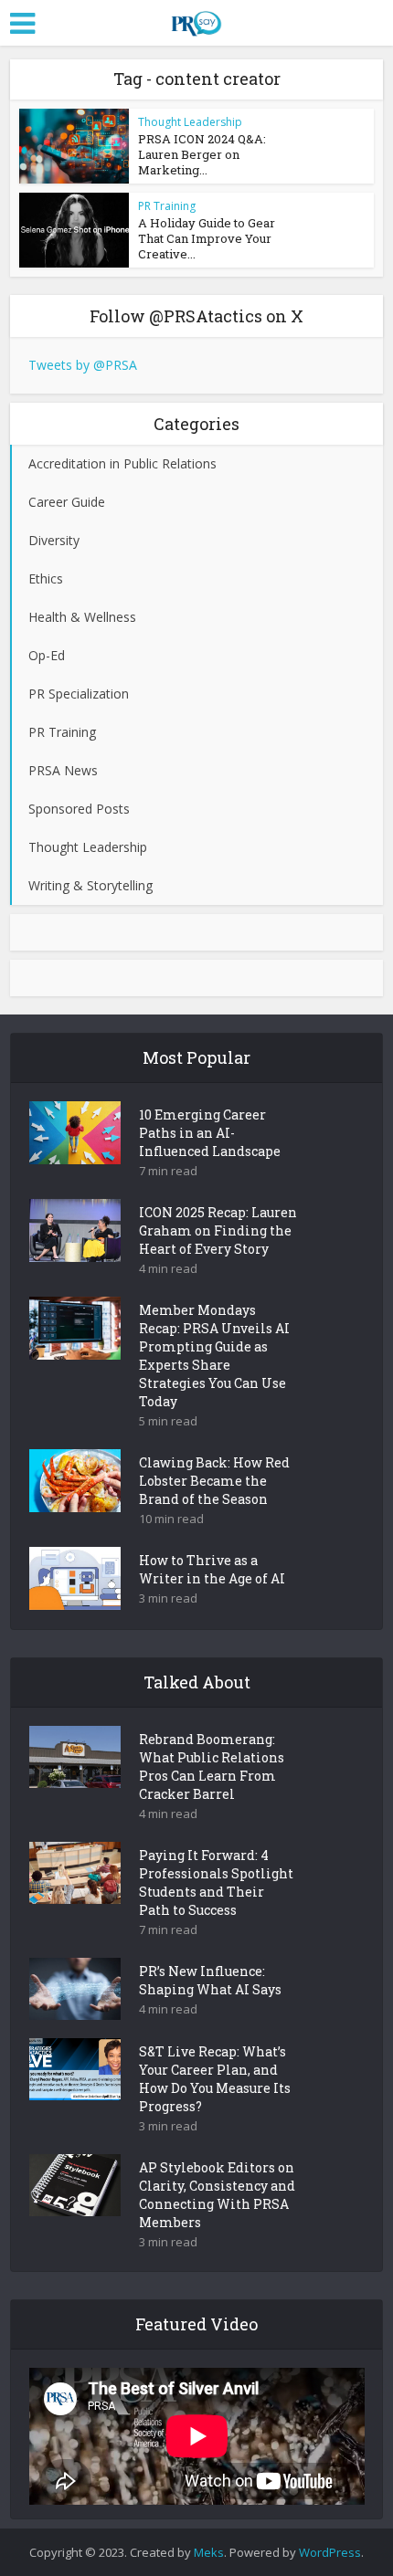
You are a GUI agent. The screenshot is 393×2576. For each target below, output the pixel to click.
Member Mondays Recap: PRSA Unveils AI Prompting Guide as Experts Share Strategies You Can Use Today (214, 1356)
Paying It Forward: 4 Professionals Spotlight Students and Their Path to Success (216, 1882)
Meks (209, 2552)
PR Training (167, 206)
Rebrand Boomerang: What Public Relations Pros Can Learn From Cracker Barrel (212, 1766)
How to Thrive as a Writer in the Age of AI (212, 1569)
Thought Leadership (190, 122)
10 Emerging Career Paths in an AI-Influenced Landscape (210, 1133)
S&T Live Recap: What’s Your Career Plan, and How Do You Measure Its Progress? (215, 2079)
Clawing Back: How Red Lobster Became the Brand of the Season (214, 1481)
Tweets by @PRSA (83, 365)
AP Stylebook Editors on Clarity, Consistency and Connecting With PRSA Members (217, 2195)
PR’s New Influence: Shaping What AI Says (210, 1980)
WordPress (330, 2552)
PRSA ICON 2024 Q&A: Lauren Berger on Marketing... (202, 154)
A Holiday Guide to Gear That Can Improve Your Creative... (207, 238)
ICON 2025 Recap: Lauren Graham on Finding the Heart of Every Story (218, 1230)
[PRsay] (196, 20)
